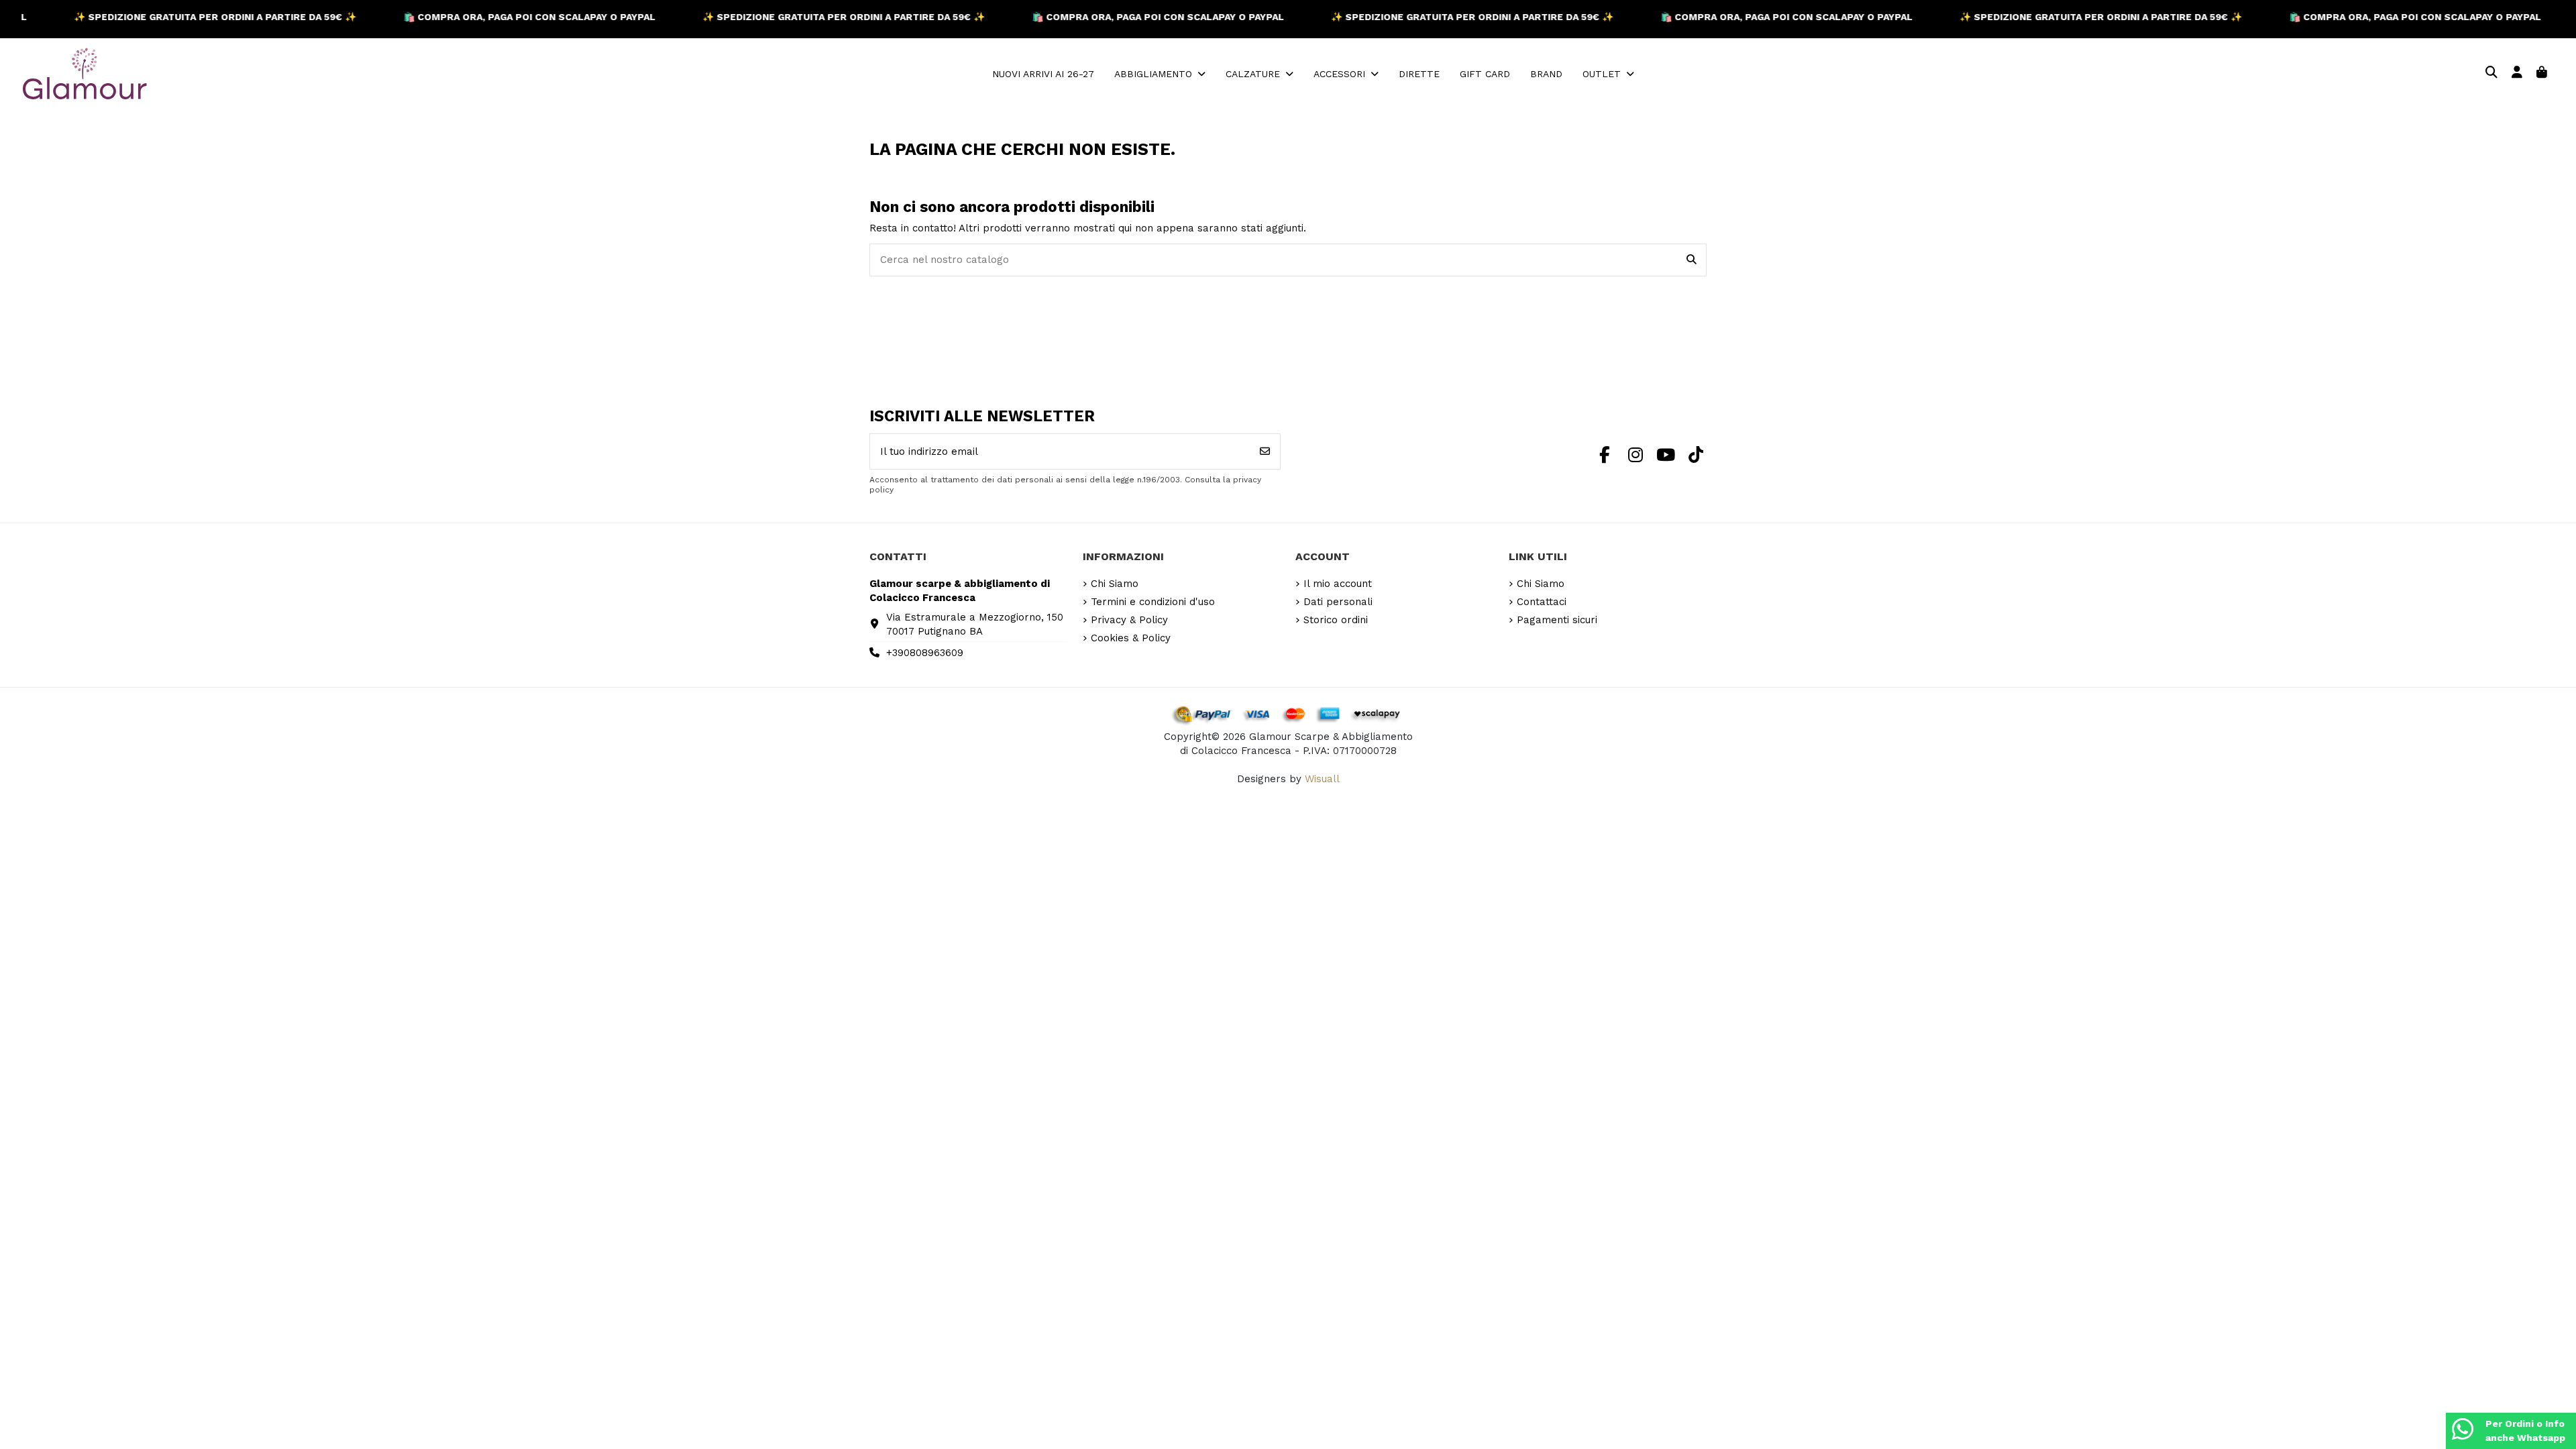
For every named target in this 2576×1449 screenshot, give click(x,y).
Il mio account (1338, 584)
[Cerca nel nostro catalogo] (1692, 260)
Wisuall (1322, 779)
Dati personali (1338, 602)
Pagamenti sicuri (1557, 620)
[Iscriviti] (1265, 452)
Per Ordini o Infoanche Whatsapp (2525, 1431)
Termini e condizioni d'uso (1153, 602)
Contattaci (1542, 602)
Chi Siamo (1115, 584)
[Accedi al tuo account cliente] (2517, 73)
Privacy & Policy (1129, 620)
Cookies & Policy (1131, 638)
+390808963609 (925, 653)
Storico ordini (1336, 620)
